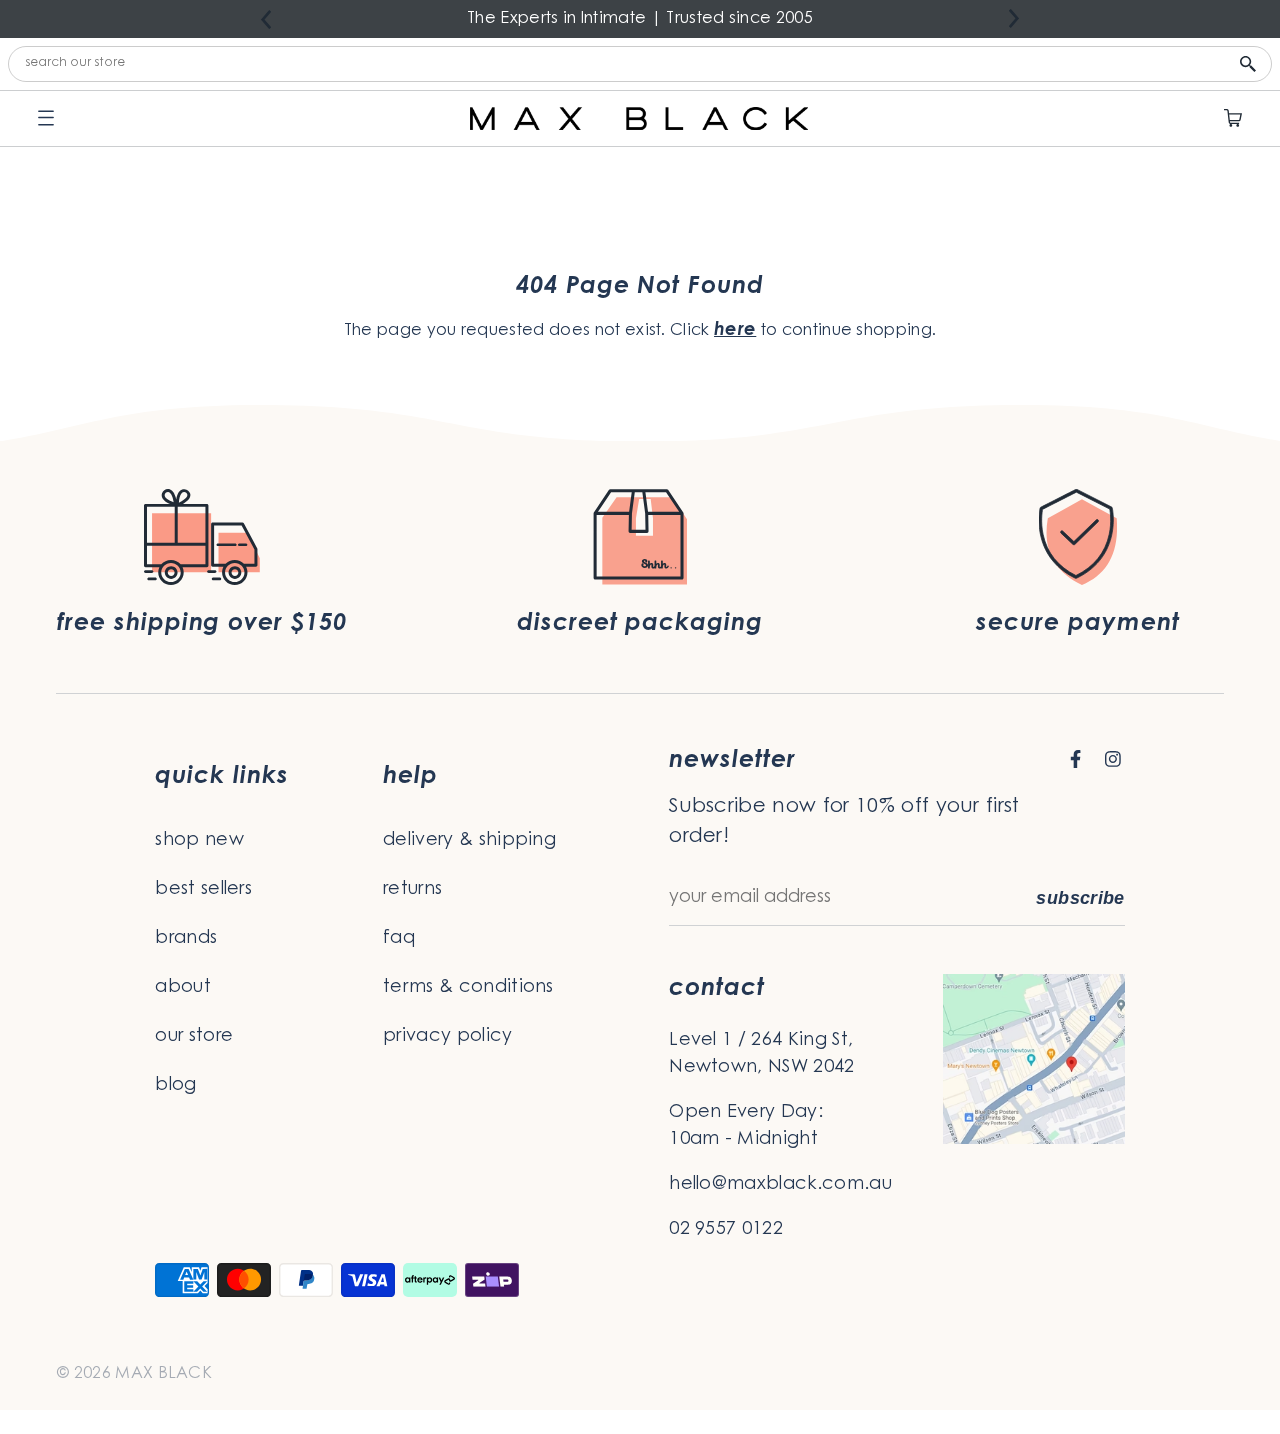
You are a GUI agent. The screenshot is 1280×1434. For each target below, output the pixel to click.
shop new (199, 841)
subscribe (1080, 898)
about (183, 988)
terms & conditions (468, 988)
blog (175, 1086)
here (735, 331)
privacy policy (447, 1037)
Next (1014, 18)
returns (412, 890)
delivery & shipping (469, 841)
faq (399, 939)
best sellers (203, 890)
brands (186, 939)
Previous (266, 19)
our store (194, 1037)
